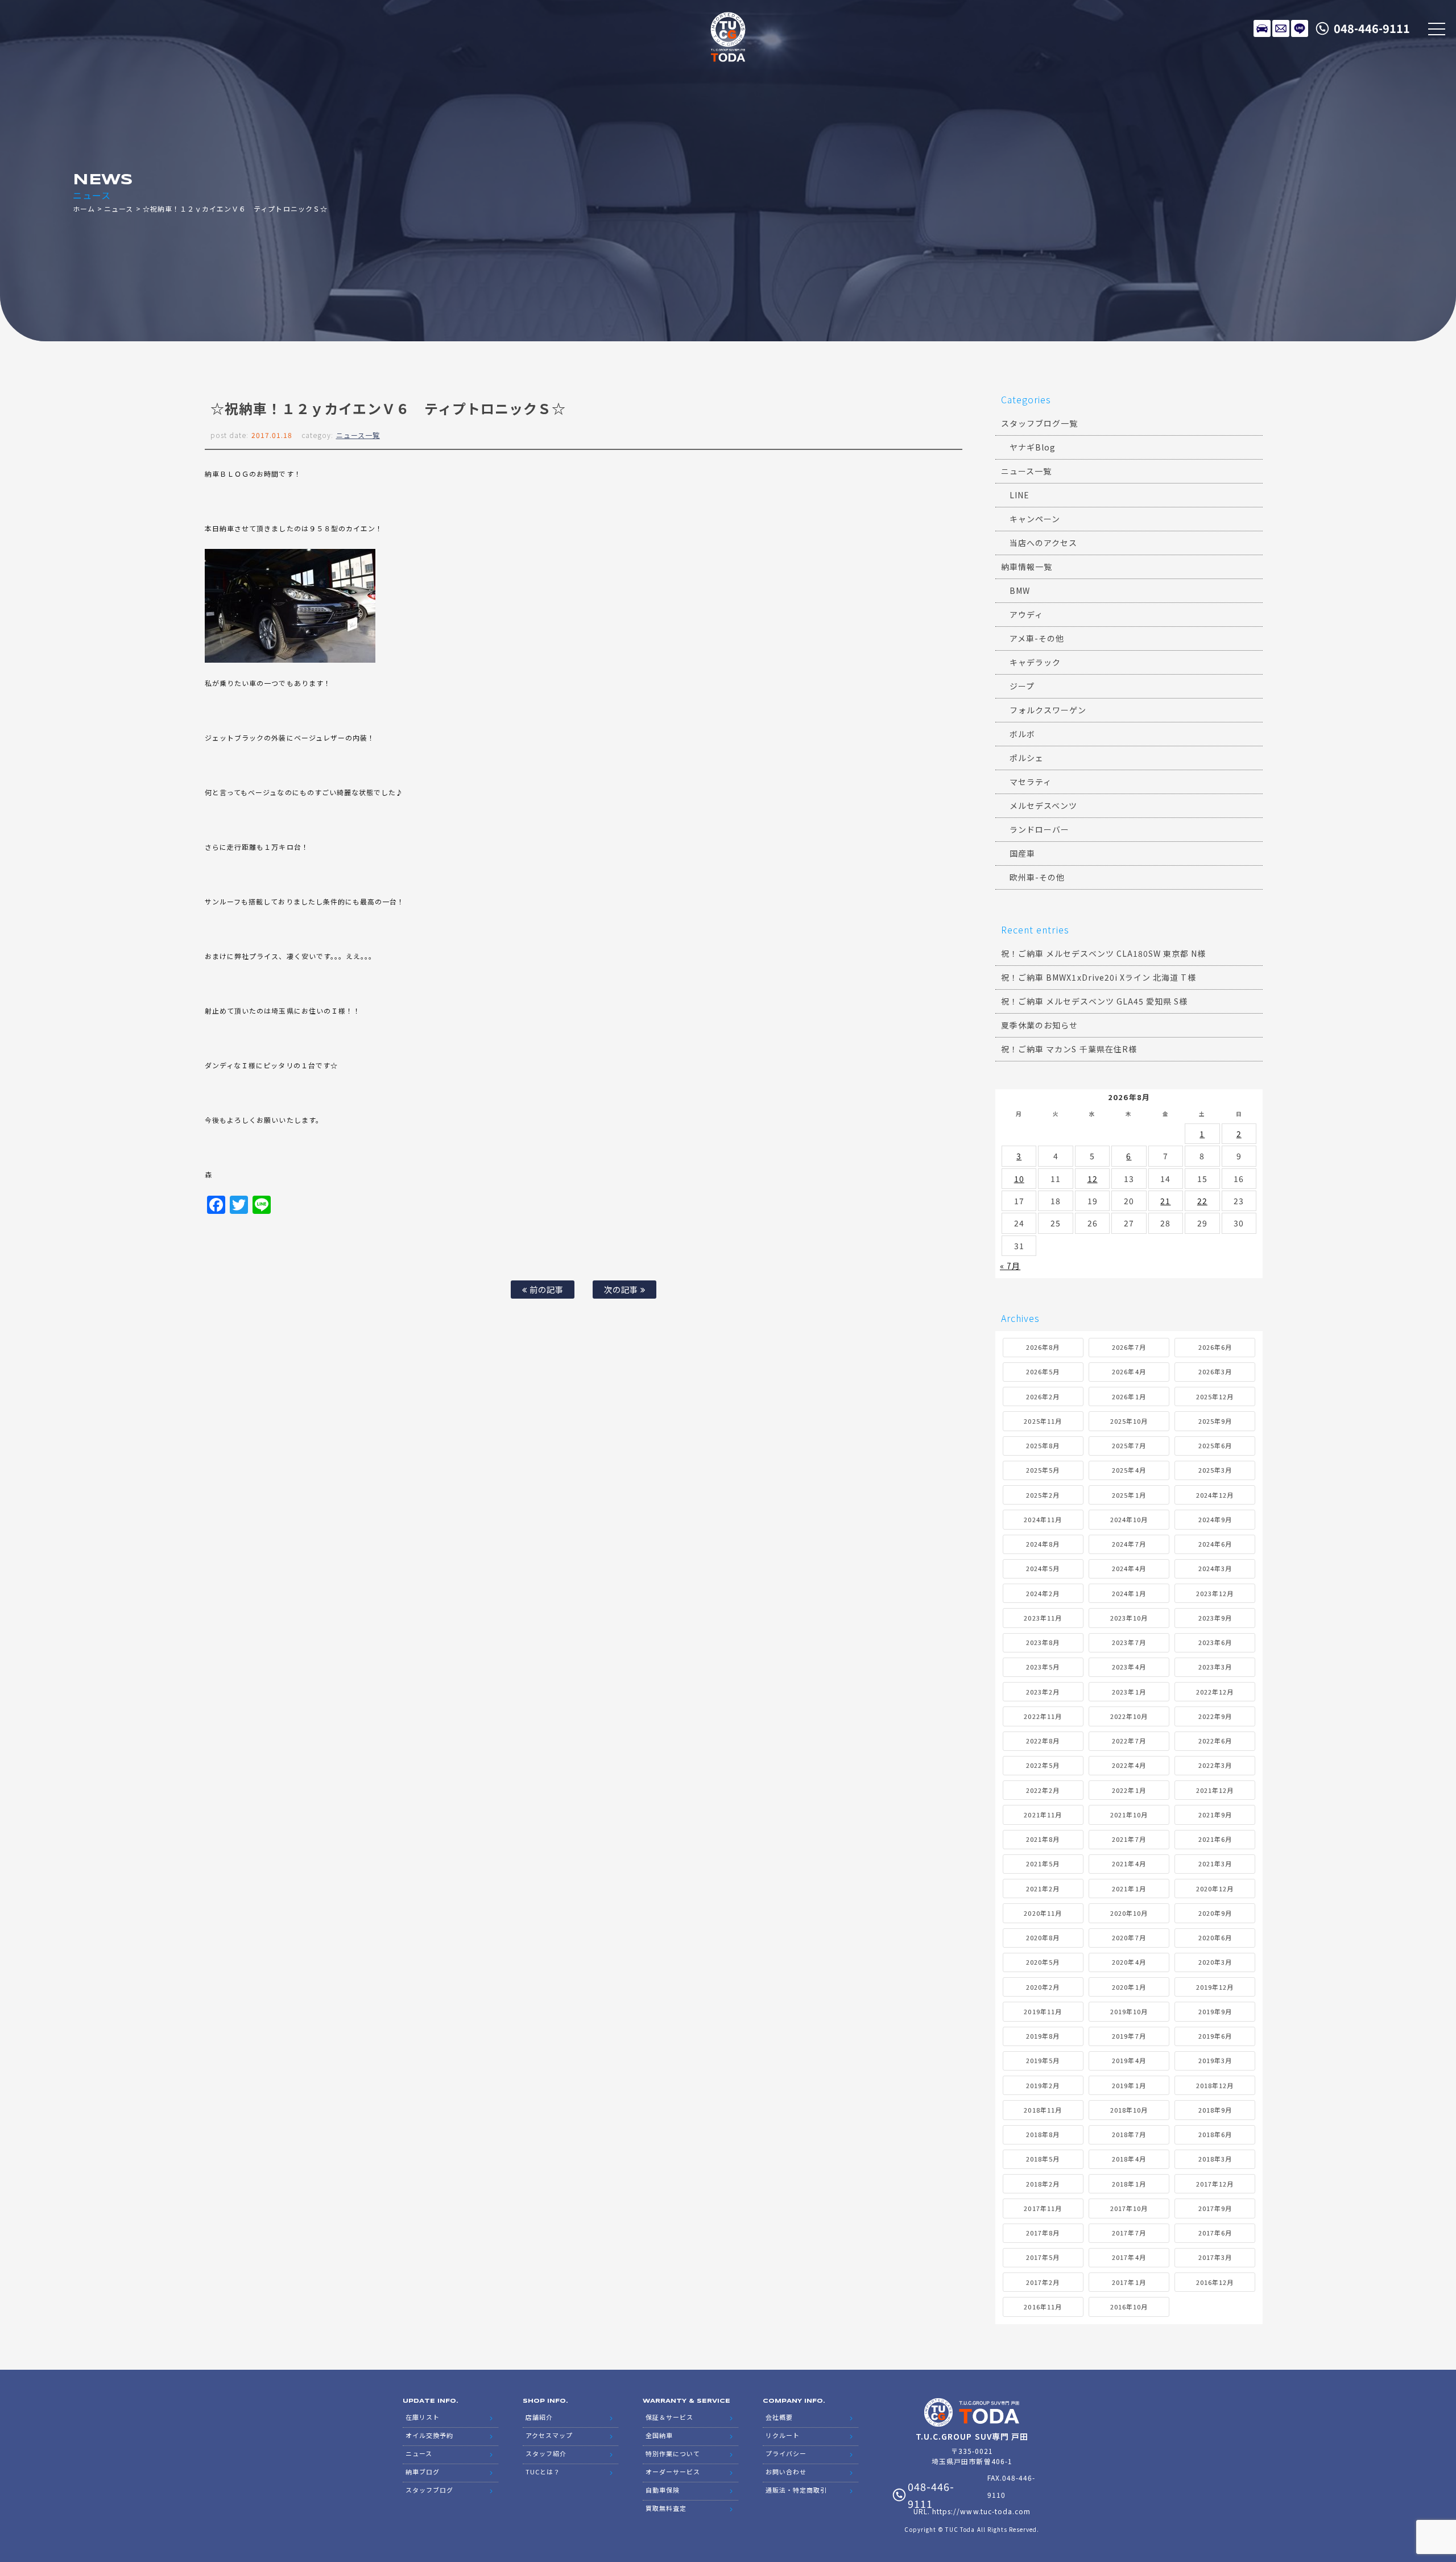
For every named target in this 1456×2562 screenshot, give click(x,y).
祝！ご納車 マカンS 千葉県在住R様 (1069, 1049)
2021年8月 (1043, 1839)
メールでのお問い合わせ (1281, 28)
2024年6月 (1215, 1544)
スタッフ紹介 (546, 2453)
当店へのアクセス (1043, 543)
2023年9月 (1215, 1618)
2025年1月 (1129, 1495)
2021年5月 (1043, 1863)
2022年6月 (1215, 1741)
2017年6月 (1215, 2233)
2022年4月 (1129, 1765)
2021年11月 (1043, 1815)
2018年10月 (1129, 2110)
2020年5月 (1043, 1962)
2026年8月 (1043, 1347)
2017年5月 (1043, 2257)
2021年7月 (1129, 1839)
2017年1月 (1129, 2282)
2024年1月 (1129, 1593)
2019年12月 (1215, 1987)
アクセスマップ (549, 2435)
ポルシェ (1027, 758)
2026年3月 (1215, 1371)
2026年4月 (1129, 1371)
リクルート (783, 2435)
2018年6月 (1215, 2134)
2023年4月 (1129, 1667)
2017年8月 (1043, 2233)
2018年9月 (1215, 2110)
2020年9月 (1215, 1913)
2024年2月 (1043, 1593)
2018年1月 (1129, 2184)
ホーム (84, 208)
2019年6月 (1215, 2036)
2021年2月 (1043, 1889)
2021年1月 (1129, 1889)
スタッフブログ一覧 (1039, 423)
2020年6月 (1215, 1937)
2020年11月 (1043, 1913)
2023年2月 (1043, 1692)
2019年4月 (1129, 2060)
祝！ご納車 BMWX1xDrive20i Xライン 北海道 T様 (1099, 977)
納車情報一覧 (1027, 567)
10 (1019, 1179)
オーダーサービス (673, 2472)
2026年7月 (1129, 1347)
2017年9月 (1215, 2208)
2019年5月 (1043, 2060)
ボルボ (1022, 734)
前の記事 (545, 1289)
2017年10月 (1129, 2208)
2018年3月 (1215, 2159)
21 (1165, 1201)
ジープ (1022, 686)
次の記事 (622, 1289)
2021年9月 (1215, 1815)
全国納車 (659, 2435)
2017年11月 (1043, 2208)
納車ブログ (423, 2472)
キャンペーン (1035, 519)
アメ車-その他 (1037, 638)
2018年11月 (1043, 2110)
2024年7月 (1129, 1544)
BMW (1020, 590)
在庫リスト (1262, 28)
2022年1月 (1129, 1790)
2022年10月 (1129, 1716)
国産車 (1022, 853)
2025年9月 (1215, 1421)
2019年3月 (1215, 2060)
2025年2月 (1043, 1495)
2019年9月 (1215, 2011)
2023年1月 (1129, 1692)
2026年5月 (1043, 1371)
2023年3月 (1215, 1667)
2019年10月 (1129, 2011)
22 (1202, 1201)
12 (1093, 1179)
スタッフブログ (429, 2490)
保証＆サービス (669, 2417)
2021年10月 (1129, 1815)
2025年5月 (1043, 1470)
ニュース (119, 208)
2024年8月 (1043, 1544)
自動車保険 (663, 2490)
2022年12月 (1215, 1692)
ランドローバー (1039, 829)
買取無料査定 (666, 2508)
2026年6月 (1215, 1347)
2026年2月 (1043, 1396)
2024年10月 (1129, 1519)
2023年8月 (1043, 1642)
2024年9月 (1215, 1519)
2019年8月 (1043, 2036)
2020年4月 (1129, 1962)
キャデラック (1035, 662)
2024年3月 (1215, 1568)
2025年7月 (1129, 1445)
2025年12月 (1215, 1396)
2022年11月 (1043, 1716)
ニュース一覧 (358, 435)
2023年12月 (1215, 1593)
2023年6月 (1215, 1642)
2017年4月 (1129, 2257)
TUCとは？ (543, 2472)
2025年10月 (1129, 1421)
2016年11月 (1043, 2307)
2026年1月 (1129, 1396)
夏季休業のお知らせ (1039, 1025)
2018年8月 (1043, 2134)
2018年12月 (1215, 2085)
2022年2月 (1043, 1790)
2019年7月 (1129, 2036)
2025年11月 (1043, 1421)
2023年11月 (1043, 1618)
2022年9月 (1215, 1716)
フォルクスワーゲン (1048, 710)
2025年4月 (1129, 1470)
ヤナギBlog (1033, 447)
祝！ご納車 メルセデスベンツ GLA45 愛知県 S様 (1094, 1001)
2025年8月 (1043, 1445)
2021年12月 (1215, 1790)
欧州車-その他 (1037, 877)
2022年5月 (1043, 1765)
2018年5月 (1043, 2159)
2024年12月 (1215, 1495)
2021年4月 (1129, 1863)
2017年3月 (1215, 2257)
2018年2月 (1043, 2184)
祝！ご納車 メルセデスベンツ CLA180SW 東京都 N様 (1104, 953)
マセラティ (1031, 782)
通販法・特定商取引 (796, 2490)
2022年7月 (1129, 1741)
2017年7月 (1129, 2233)
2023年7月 (1129, 1642)
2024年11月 (1043, 1519)
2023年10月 (1129, 1618)
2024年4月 (1129, 1568)
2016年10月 (1129, 2307)
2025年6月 (1215, 1445)
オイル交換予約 (429, 2435)
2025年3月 (1215, 1470)
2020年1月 (1129, 1987)
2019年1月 (1129, 2085)
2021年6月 (1215, 1839)
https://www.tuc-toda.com (981, 2511)
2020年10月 (1129, 1913)
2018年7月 (1129, 2134)
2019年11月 (1043, 2011)
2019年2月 (1043, 2085)
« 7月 (1010, 1266)
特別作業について (673, 2453)
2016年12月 (1215, 2282)
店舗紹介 (539, 2417)
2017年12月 (1215, 2184)
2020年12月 (1215, 1889)
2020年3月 (1215, 1962)
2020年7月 (1129, 1937)
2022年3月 (1215, 1765)
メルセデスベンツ (1043, 805)
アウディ (1026, 614)
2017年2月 (1043, 2282)
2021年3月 (1215, 1863)
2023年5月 (1043, 1667)
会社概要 (779, 2417)
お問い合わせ (786, 2472)
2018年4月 (1129, 2159)
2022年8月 (1043, 1741)
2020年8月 (1043, 1937)
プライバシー (786, 2453)
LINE (1300, 28)
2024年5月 (1043, 1568)
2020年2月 (1043, 1987)
